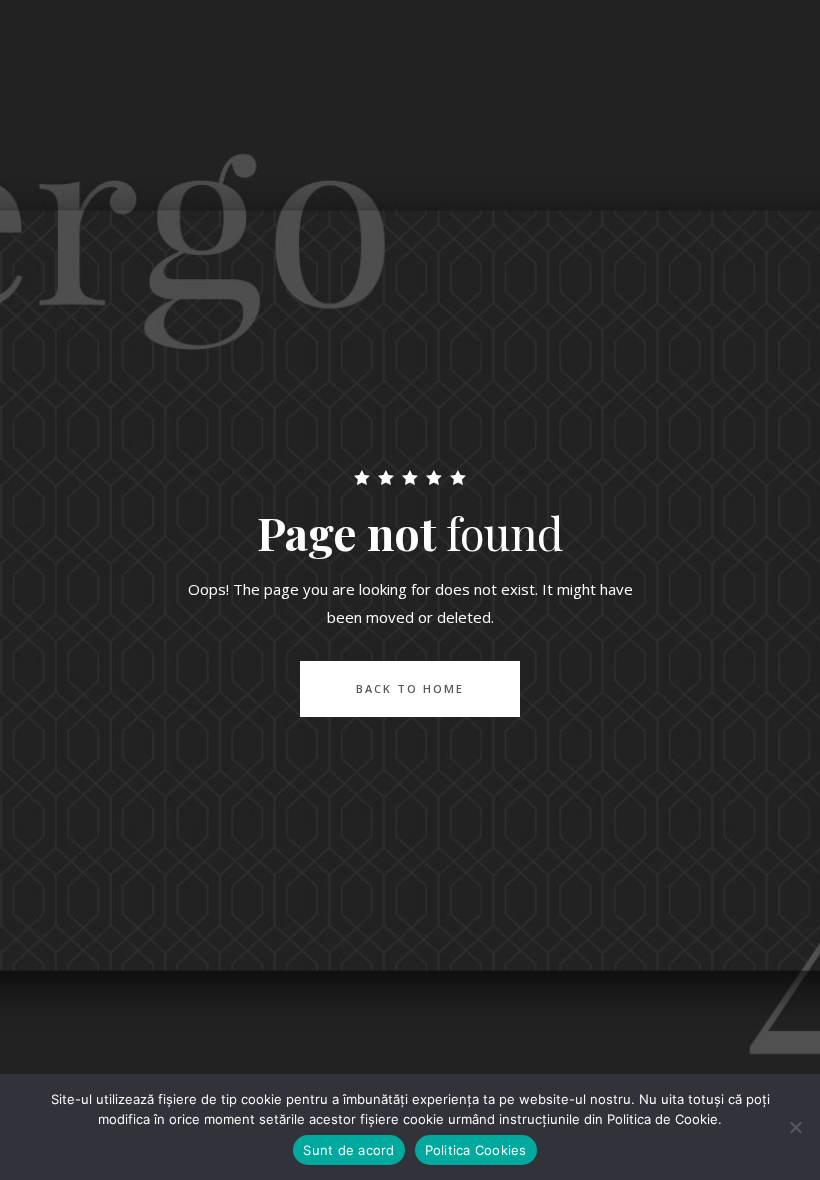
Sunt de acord (348, 1150)
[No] (795, 1127)
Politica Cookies (476, 1150)
